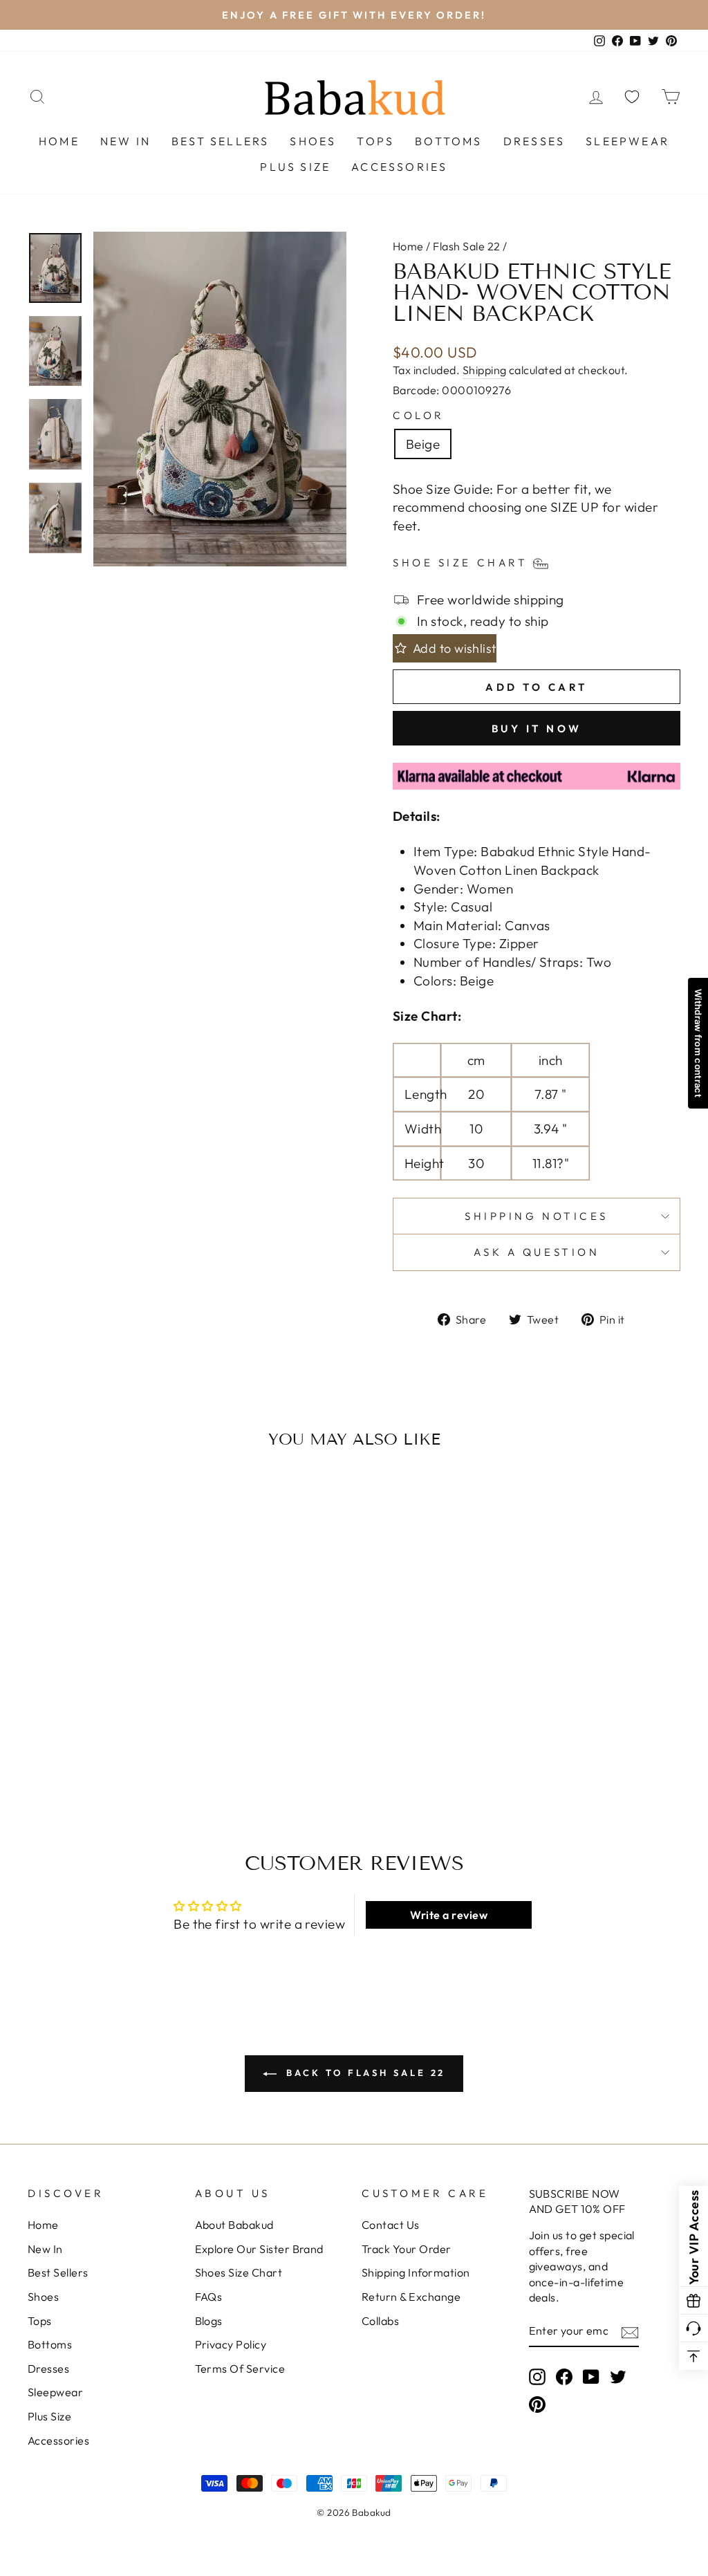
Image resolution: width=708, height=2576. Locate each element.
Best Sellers (220, 141)
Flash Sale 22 (466, 246)
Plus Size (295, 167)
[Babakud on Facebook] (564, 2376)
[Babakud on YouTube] (591, 2376)
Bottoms (448, 141)
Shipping (485, 370)
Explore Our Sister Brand (259, 2249)
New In (125, 141)
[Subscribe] (630, 2332)
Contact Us (391, 2225)
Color (419, 415)
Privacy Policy (231, 2344)
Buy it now (537, 729)
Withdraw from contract (698, 1043)
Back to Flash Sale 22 (364, 2073)
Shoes (313, 141)
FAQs (209, 2297)
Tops (375, 141)
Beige (423, 444)
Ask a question (537, 1252)
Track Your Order (407, 2249)
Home (59, 141)
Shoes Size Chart (239, 2272)
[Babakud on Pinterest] (537, 2404)
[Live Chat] (693, 2328)
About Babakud (234, 2225)
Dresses (534, 141)
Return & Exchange (411, 2297)
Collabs (380, 2321)
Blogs (209, 2321)
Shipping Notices (537, 1216)
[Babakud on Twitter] (618, 2376)
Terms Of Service (240, 2369)
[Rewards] (693, 2301)
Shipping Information (416, 2272)
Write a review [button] (449, 1915)
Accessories (399, 167)
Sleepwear (627, 141)
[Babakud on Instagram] (537, 2376)
